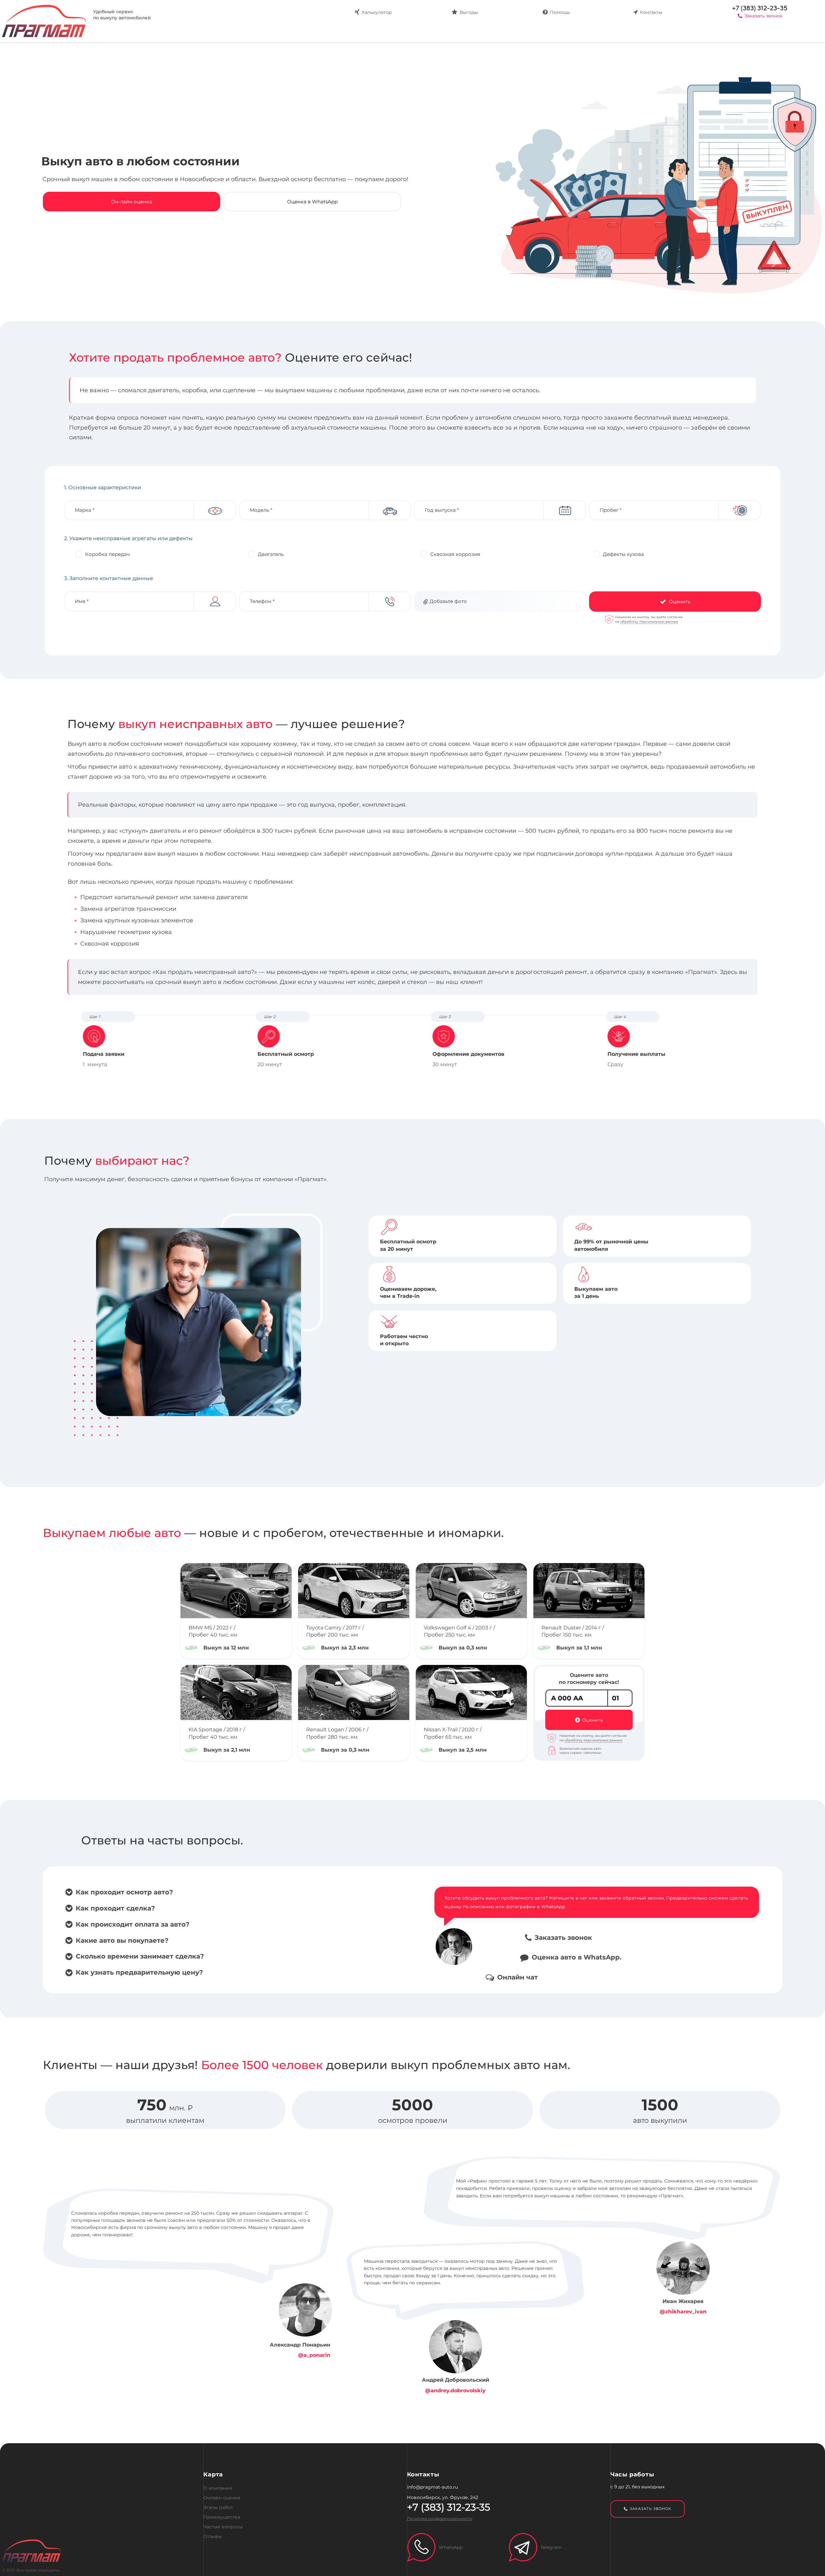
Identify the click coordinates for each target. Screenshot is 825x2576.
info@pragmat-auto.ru (432, 2487)
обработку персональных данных (649, 622)
